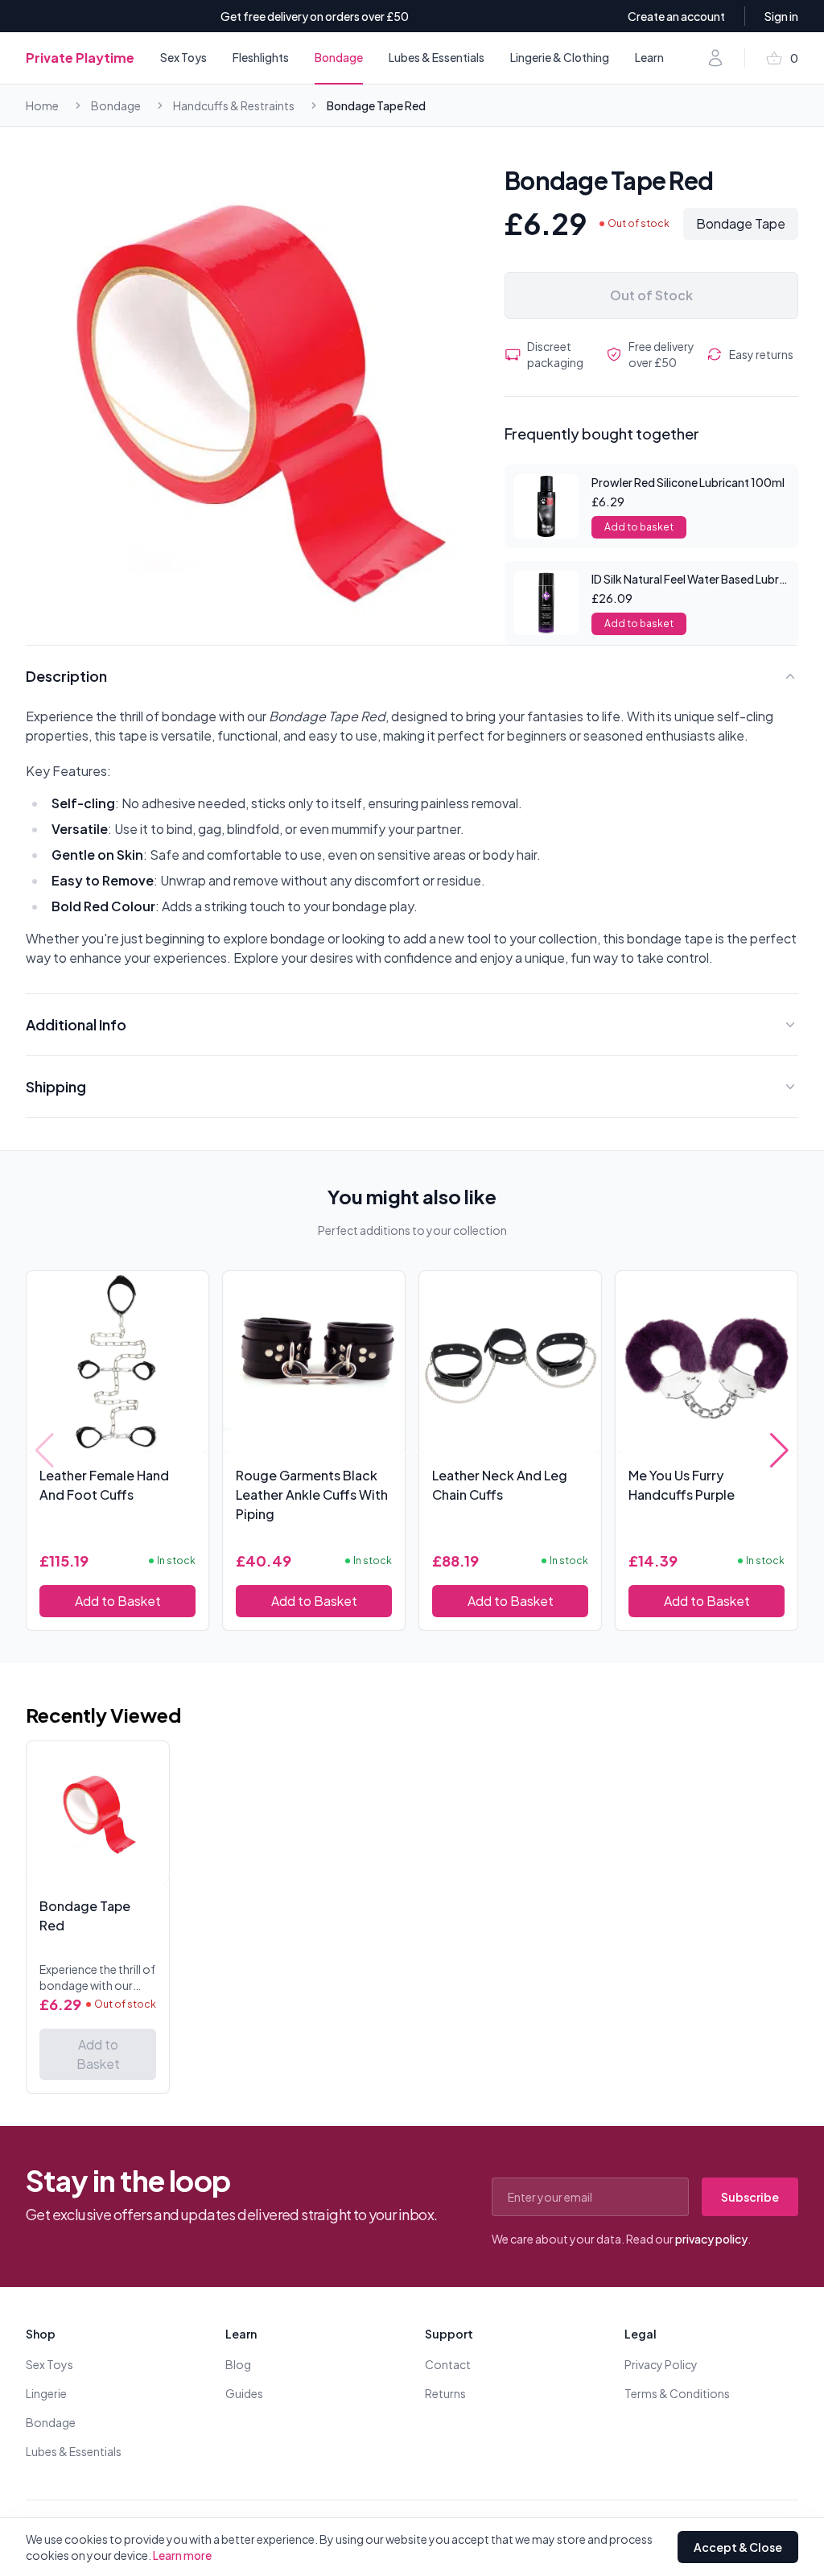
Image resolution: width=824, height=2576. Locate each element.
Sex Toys (183, 57)
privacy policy (711, 2239)
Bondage (339, 57)
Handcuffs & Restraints (234, 105)
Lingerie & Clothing (560, 57)
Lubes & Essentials (437, 57)
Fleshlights (261, 57)
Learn (649, 57)
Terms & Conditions (677, 2393)
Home (42, 105)
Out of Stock (651, 295)
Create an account (676, 16)
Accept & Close (738, 2547)
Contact (448, 2364)
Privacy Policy (661, 2364)
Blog (238, 2364)
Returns (445, 2393)
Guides (244, 2393)
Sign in (781, 16)
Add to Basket (118, 1601)
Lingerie (46, 2393)
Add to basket (639, 527)
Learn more (182, 2555)
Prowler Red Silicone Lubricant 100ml (688, 482)
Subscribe (750, 2197)
